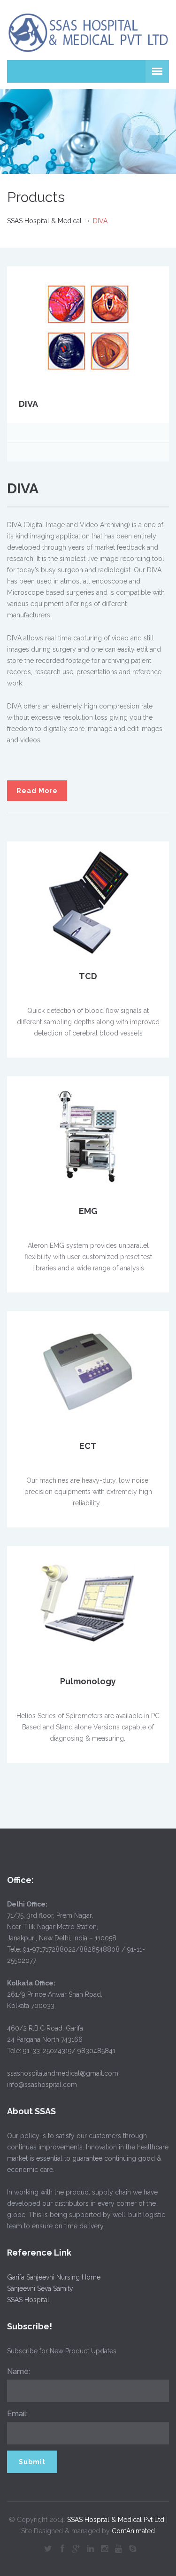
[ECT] (88, 1371)
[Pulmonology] (88, 1606)
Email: (17, 2414)
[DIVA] (88, 327)
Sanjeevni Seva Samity (40, 2288)
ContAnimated (133, 2531)
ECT (88, 1446)
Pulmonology (88, 1681)
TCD (88, 976)
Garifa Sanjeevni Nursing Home (54, 2277)
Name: (19, 2371)
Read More (37, 791)
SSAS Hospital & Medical (44, 221)
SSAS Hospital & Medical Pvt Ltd (116, 2520)
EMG (88, 1211)
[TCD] (88, 901)
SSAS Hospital (28, 2300)
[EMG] (88, 1136)
